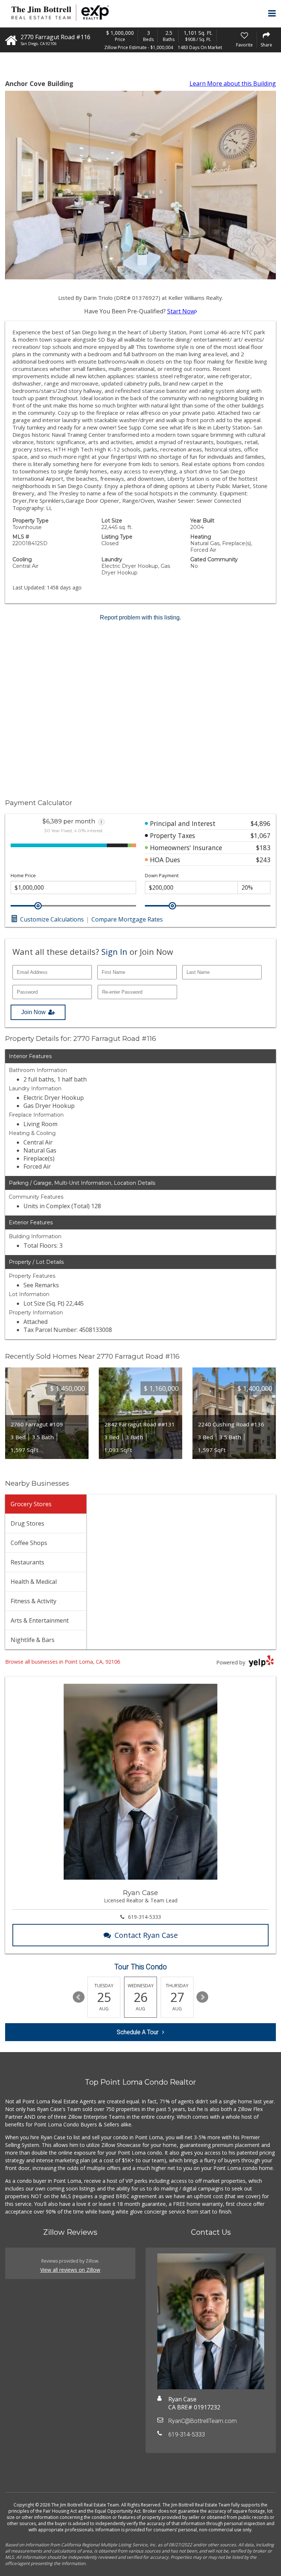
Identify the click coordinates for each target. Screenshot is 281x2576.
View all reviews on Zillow (70, 2270)
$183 (263, 848)
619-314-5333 (145, 1917)
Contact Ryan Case (146, 1935)
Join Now (33, 1012)
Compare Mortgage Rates (127, 919)
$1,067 (261, 835)
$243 (263, 860)
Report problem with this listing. (140, 617)
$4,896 (261, 823)
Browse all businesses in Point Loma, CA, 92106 (63, 1662)
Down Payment (162, 876)
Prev (79, 1997)
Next (202, 1997)
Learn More (233, 83)
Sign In (114, 952)
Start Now (181, 311)
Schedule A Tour (138, 2032)
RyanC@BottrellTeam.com (203, 2421)
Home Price (23, 876)
